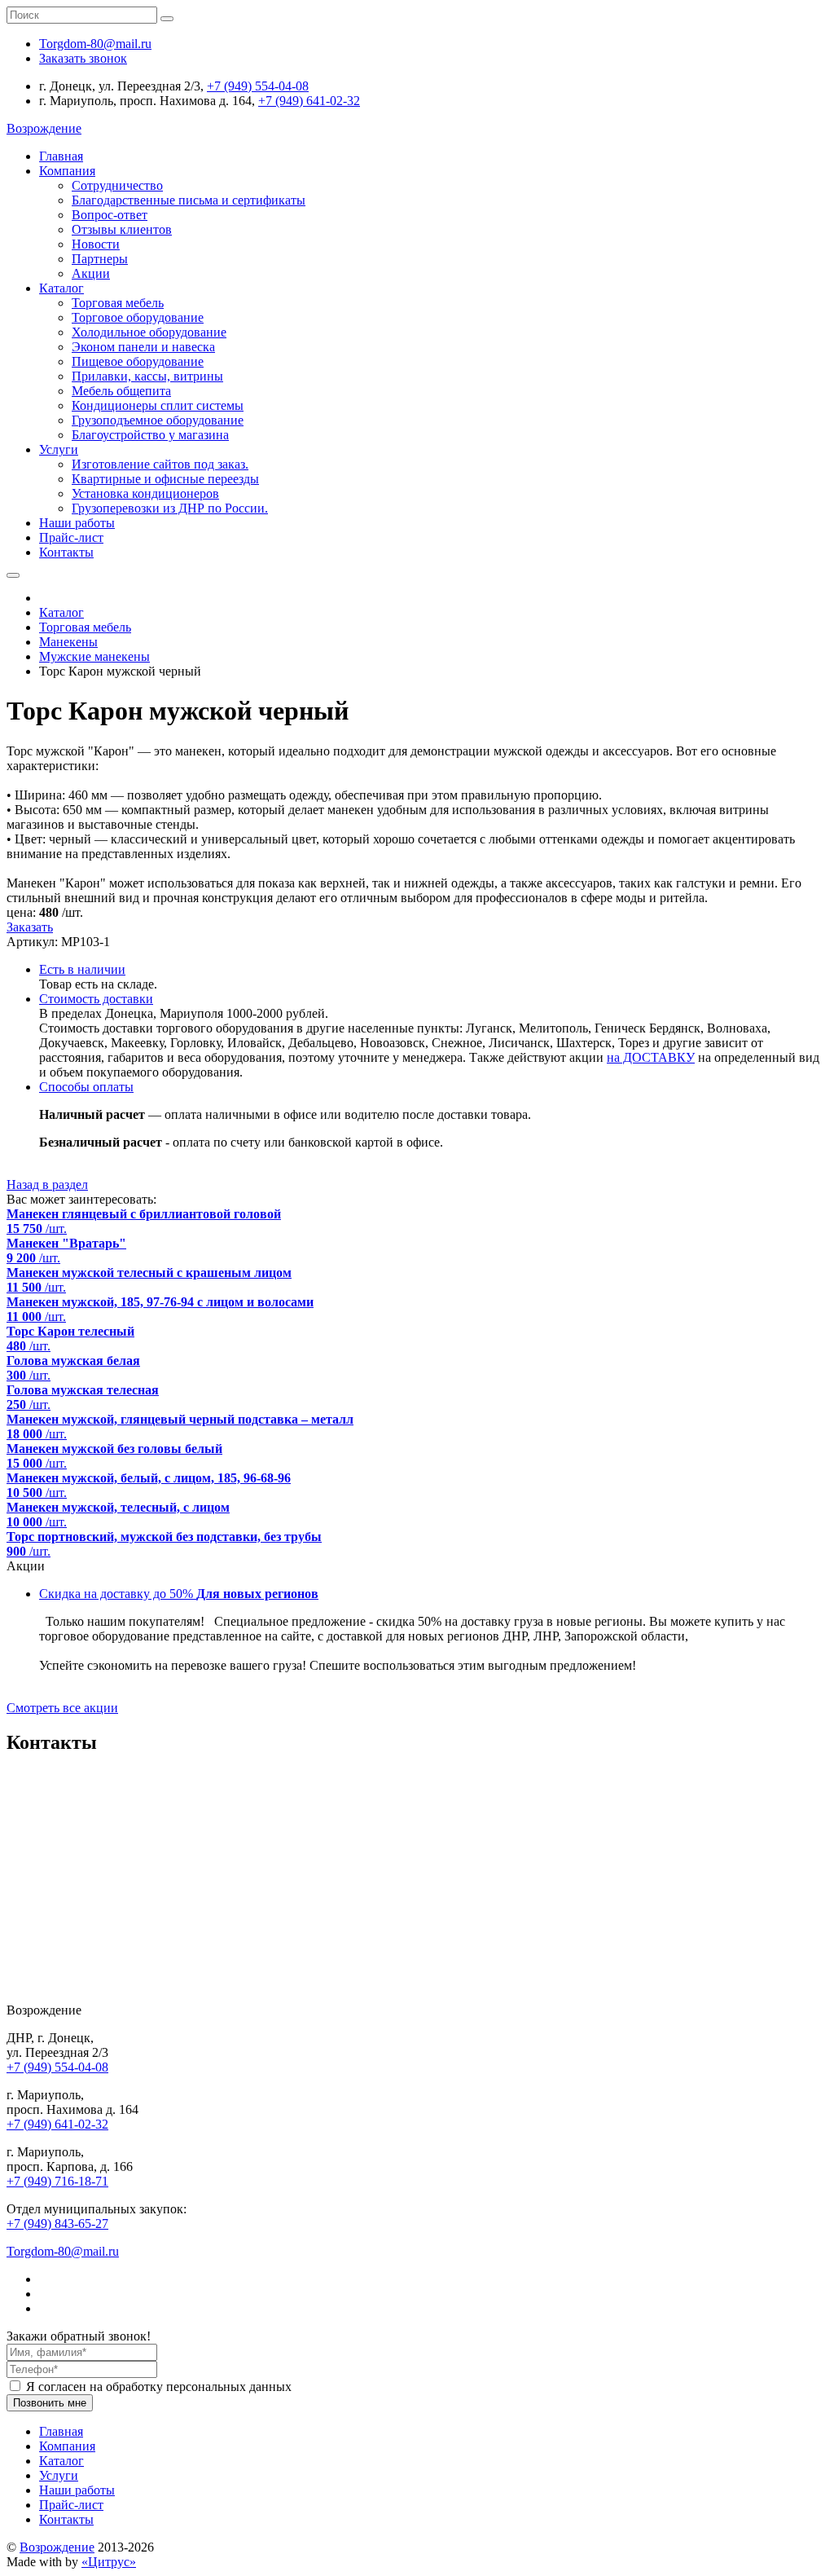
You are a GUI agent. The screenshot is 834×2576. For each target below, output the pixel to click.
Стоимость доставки (96, 999)
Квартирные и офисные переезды (165, 479)
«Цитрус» (109, 2562)
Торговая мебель (118, 303)
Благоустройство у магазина (150, 435)
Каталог (61, 288)
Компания (67, 171)
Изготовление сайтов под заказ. (160, 464)
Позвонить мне (50, 2403)
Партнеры (100, 259)
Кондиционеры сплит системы (158, 405)
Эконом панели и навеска (143, 347)
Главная (61, 156)
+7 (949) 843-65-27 (57, 2224)
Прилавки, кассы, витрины (147, 376)
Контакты (66, 552)
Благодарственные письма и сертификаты (189, 200)
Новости (96, 244)
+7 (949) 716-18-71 (57, 2181)
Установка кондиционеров (145, 493)
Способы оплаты (86, 1087)
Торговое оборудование (138, 317)
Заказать (30, 927)
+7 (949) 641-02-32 (309, 101)
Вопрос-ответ (110, 215)
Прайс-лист (71, 537)
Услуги (59, 449)
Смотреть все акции (62, 1708)
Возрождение (57, 2547)
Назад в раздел (47, 1185)
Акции (91, 273)
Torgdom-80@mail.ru (63, 2251)
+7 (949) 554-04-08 (258, 86)
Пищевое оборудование (138, 361)
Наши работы (77, 523)
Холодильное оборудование (149, 332)
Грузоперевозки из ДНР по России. (170, 508)
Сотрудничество (117, 185)
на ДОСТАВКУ (651, 1057)
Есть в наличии (82, 969)
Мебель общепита (121, 391)
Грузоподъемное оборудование (158, 420)
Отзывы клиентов (122, 229)
